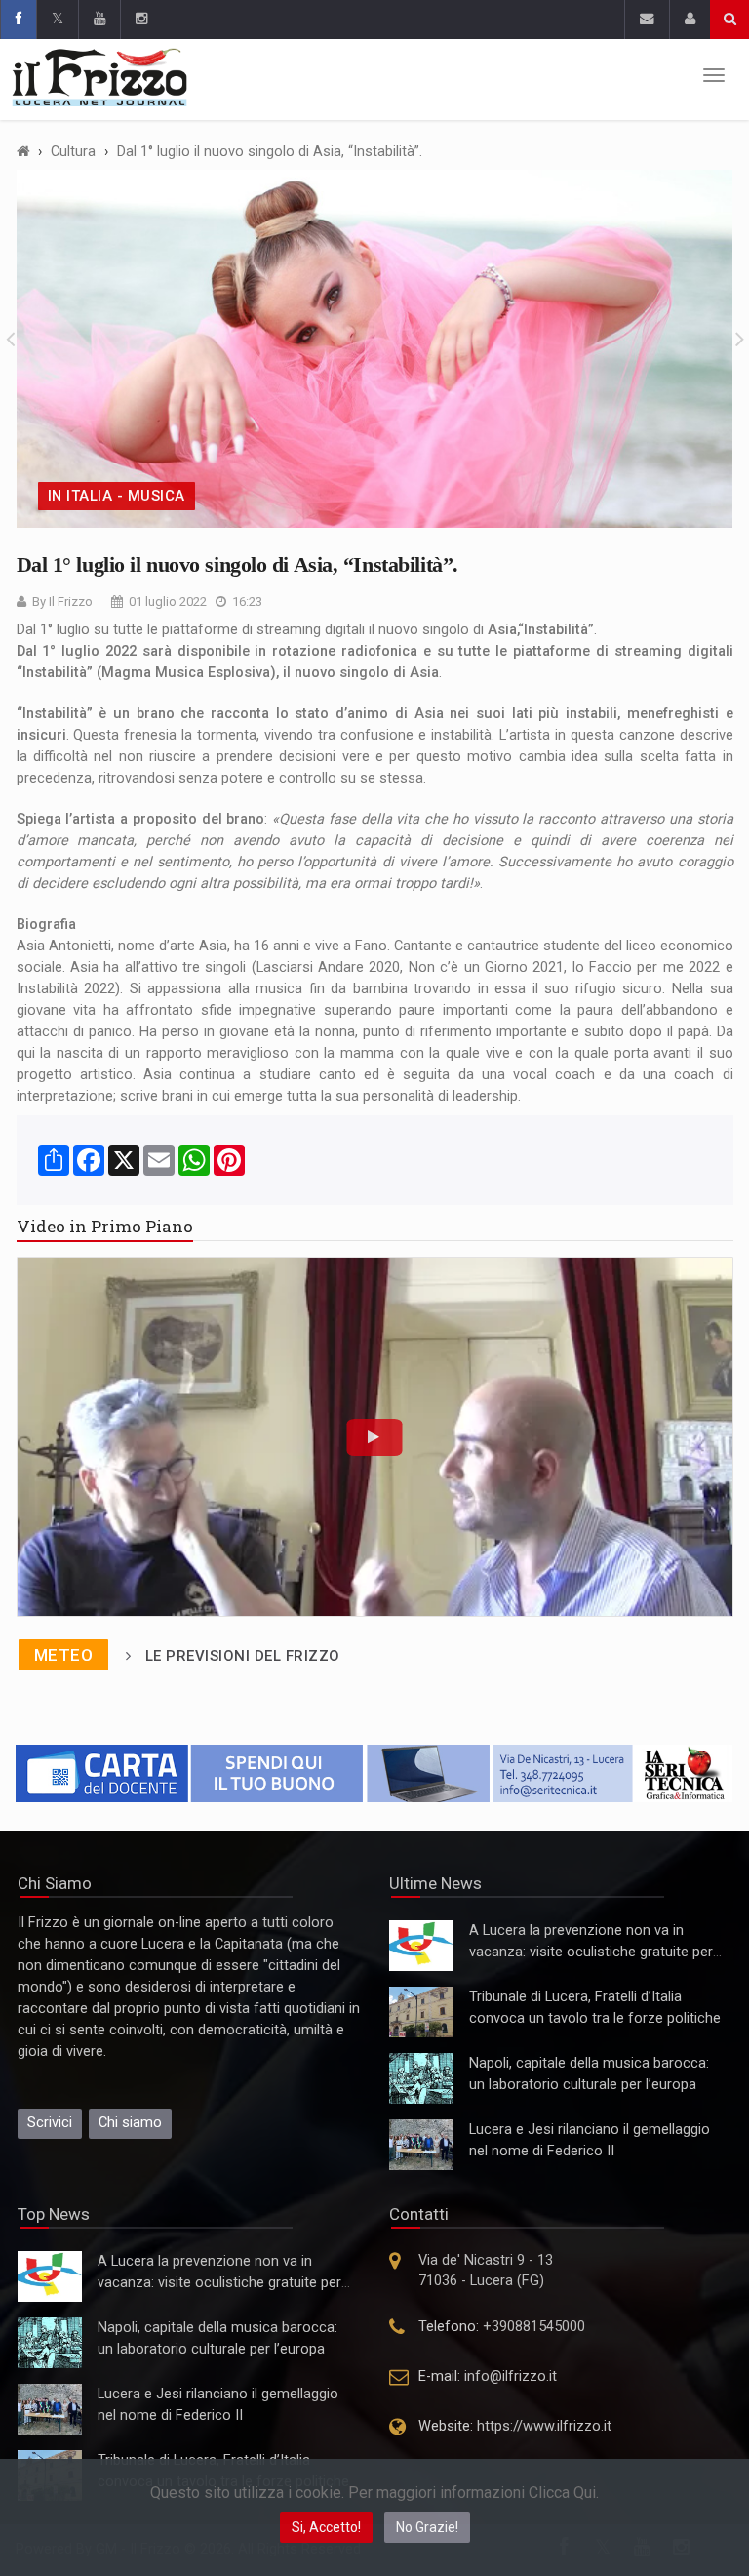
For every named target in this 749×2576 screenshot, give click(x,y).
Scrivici (50, 2123)
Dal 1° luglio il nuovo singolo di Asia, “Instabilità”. (270, 152)
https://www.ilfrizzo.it (544, 2426)
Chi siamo (130, 2123)
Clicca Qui (562, 2493)
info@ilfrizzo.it (511, 2376)
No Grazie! (427, 2527)
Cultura (73, 152)
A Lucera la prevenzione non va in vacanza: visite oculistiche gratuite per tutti (591, 1952)
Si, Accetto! (326, 2527)
